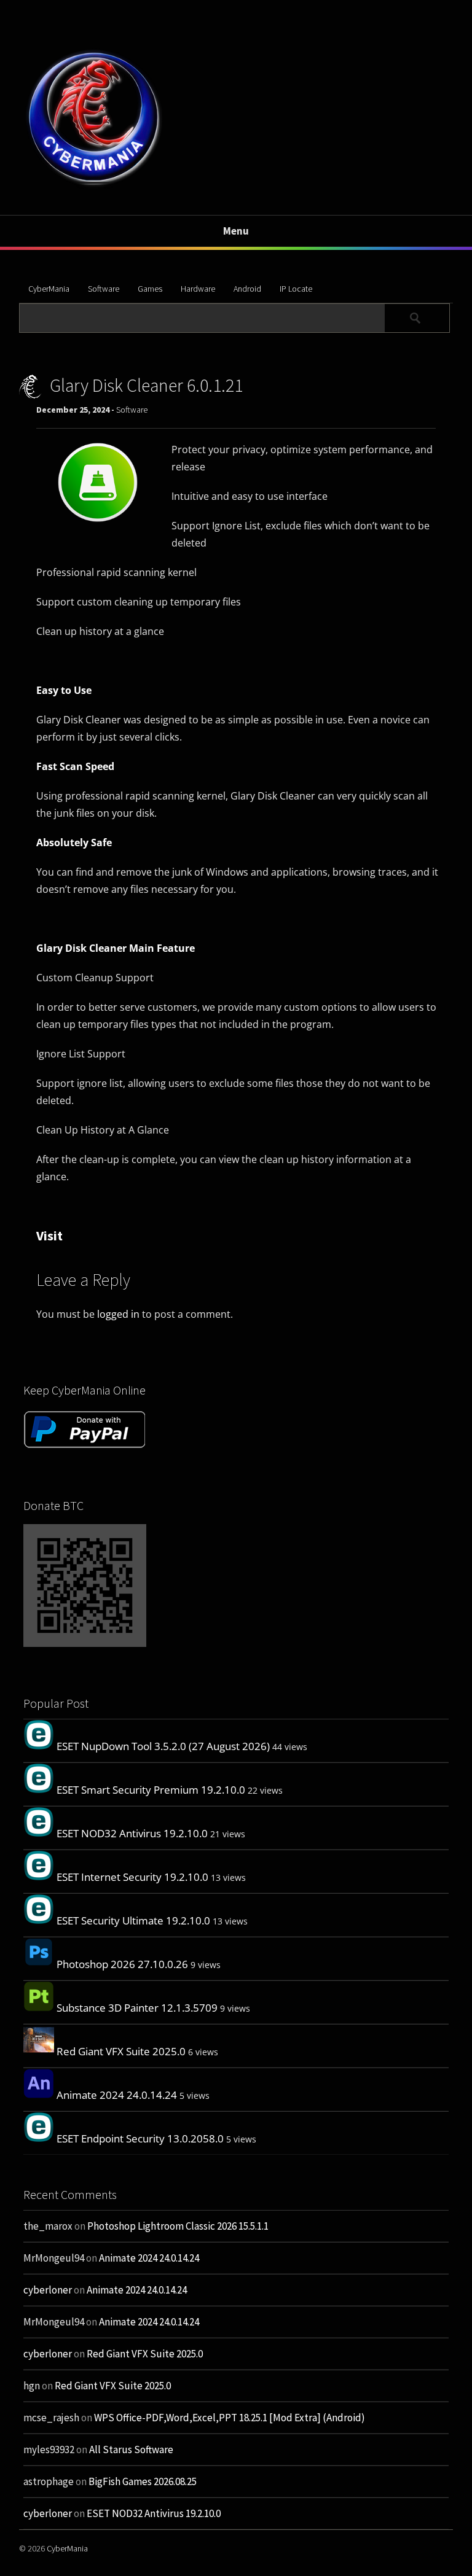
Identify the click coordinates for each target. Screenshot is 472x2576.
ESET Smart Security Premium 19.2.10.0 (151, 1790)
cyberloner (48, 2290)
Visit (49, 1235)
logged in (118, 1314)
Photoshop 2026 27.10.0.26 (122, 1964)
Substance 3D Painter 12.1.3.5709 (137, 2008)
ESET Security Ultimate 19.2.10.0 (133, 1920)
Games (150, 289)
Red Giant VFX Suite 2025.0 (121, 2051)
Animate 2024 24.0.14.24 (117, 2095)
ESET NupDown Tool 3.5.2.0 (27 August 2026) (163, 1746)
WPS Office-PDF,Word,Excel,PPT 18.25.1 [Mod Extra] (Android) (230, 2418)
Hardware (198, 289)
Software (104, 289)
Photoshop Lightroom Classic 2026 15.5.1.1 (178, 2226)
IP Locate (296, 289)
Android (247, 289)
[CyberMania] (94, 186)
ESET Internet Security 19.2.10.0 (132, 1877)
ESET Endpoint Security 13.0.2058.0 (140, 2138)
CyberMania (49, 289)
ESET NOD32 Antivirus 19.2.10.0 (132, 1833)
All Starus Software (131, 2450)
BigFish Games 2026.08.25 (143, 2481)
